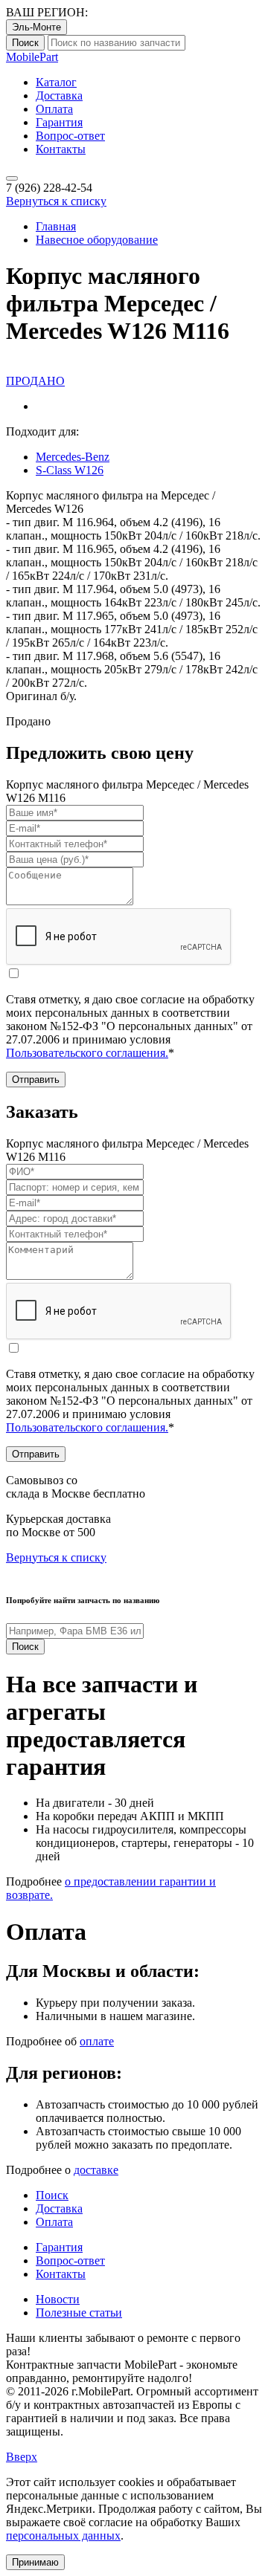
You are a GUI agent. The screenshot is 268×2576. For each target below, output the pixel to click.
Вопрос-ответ (70, 136)
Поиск (25, 43)
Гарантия (59, 122)
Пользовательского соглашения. (87, 1053)
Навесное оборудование (97, 240)
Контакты (61, 149)
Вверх (22, 2457)
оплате (97, 2041)
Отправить (36, 1080)
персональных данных (63, 2535)
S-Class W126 (70, 470)
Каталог (56, 82)
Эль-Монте (36, 27)
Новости (58, 2299)
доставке (96, 2170)
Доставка (59, 96)
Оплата (54, 109)
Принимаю (35, 2562)
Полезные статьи (79, 2313)
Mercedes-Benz (73, 457)
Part (32, 57)
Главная (56, 226)
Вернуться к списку (56, 201)
